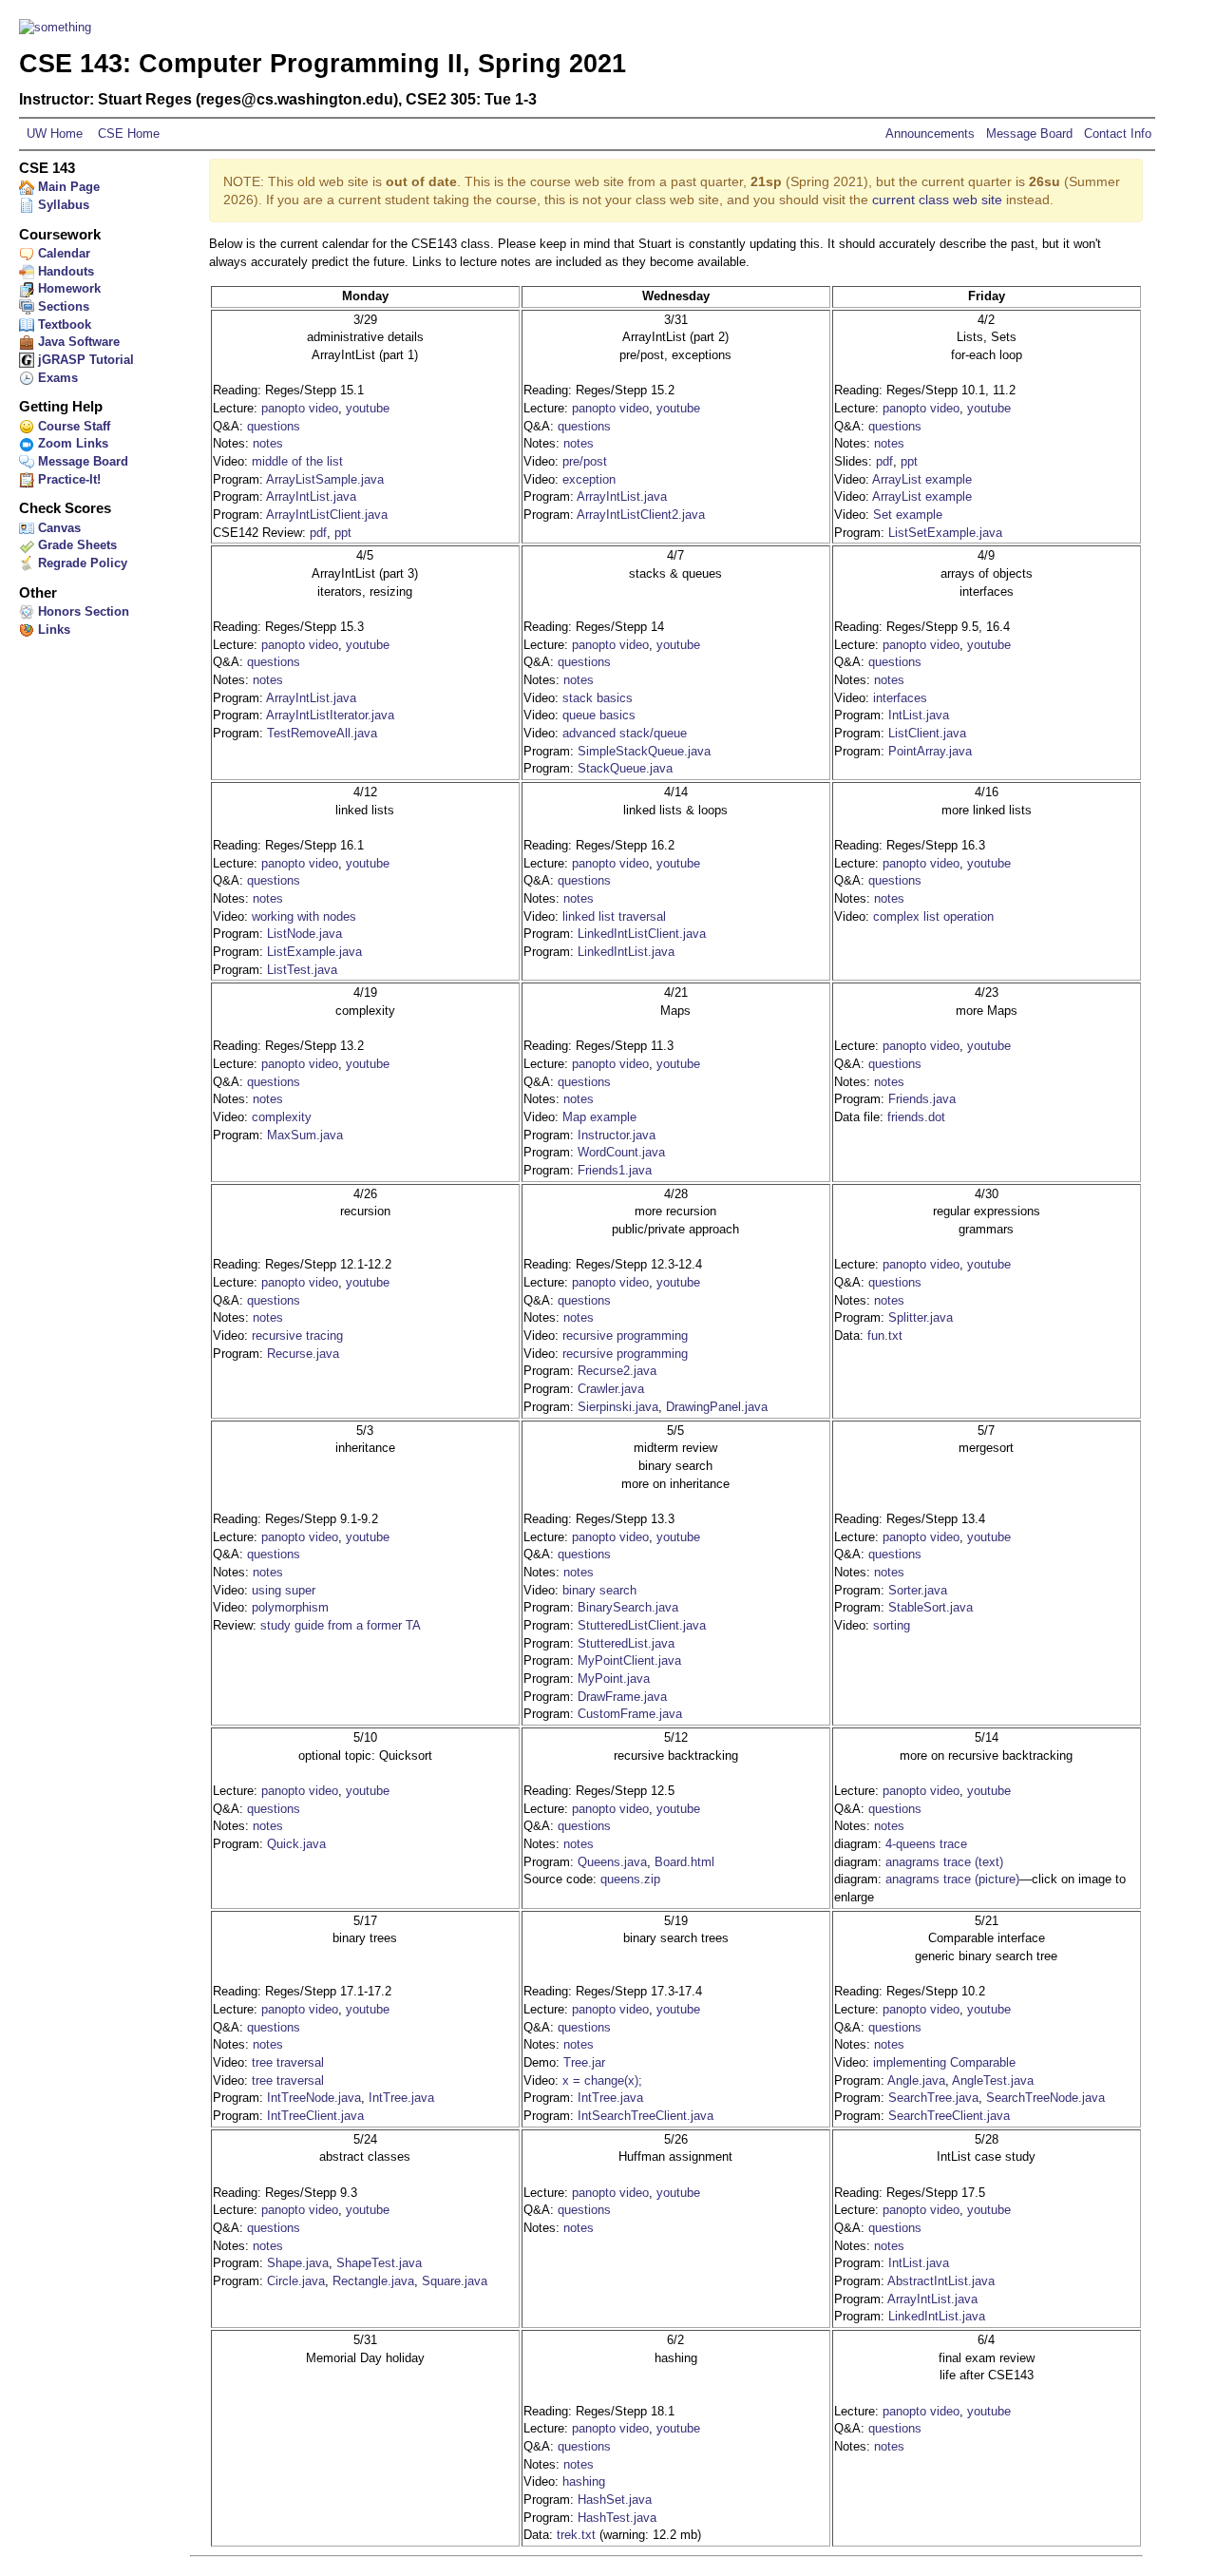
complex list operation (933, 916)
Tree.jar (584, 2062)
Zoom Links (71, 443)
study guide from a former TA (341, 1625)
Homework (67, 288)
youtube (368, 408)
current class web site (937, 200)
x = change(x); (602, 2080)
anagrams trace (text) (944, 1862)
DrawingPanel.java (717, 1407)
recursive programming (625, 1336)
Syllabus (62, 205)
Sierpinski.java (618, 1407)
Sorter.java (918, 1590)
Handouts (64, 271)
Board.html (684, 1862)
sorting (892, 1625)
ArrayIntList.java (311, 496)
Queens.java (612, 1862)
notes (268, 443)
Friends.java (922, 1099)
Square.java (455, 2281)
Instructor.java (617, 1135)
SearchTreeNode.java (1045, 2098)
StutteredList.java (626, 1643)
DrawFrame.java (622, 1697)
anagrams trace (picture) (952, 1879)
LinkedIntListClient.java (642, 934)
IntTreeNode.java (314, 2098)
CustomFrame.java (630, 1714)
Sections (62, 306)
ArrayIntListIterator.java (330, 715)
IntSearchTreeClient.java (646, 2116)
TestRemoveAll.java (322, 733)
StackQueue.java (625, 768)
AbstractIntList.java (941, 2281)
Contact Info (1116, 134)
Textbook (63, 324)
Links (52, 630)
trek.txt (576, 2535)
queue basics (599, 715)
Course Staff (72, 426)
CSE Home (127, 134)
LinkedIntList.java (626, 952)
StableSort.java (931, 1607)
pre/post (585, 461)
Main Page (67, 187)
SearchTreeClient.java (949, 2116)
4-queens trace (926, 1844)
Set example (908, 515)
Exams (56, 378)
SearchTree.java (933, 2098)
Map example (599, 1117)
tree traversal (288, 2062)
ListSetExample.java (945, 533)
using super (284, 1590)
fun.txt (885, 1336)
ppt (343, 533)
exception (589, 479)
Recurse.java (303, 1354)
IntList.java (919, 715)
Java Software (77, 342)
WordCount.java (621, 1152)
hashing (584, 2481)
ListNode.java (304, 934)
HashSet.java (615, 2500)
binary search (599, 1590)
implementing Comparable (944, 2062)
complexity (282, 1117)
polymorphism (290, 1607)
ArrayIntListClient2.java (641, 515)
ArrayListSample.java (325, 479)
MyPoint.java (614, 1679)
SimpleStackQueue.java (644, 751)
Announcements (932, 134)
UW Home (55, 134)
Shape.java (298, 2263)
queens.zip (630, 1879)
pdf (318, 533)
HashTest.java (617, 2518)
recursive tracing (297, 1336)
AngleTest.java (993, 2080)
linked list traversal (614, 916)
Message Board (1029, 134)
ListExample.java (314, 952)
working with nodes (304, 916)
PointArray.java (930, 751)
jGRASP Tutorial (84, 360)
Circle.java (296, 2281)
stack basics (598, 698)
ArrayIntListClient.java (327, 515)
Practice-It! (67, 479)
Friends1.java (615, 1170)
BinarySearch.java (628, 1607)
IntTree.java (401, 2098)
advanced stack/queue (625, 733)
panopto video (300, 408)
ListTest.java (302, 970)
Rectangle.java (373, 2281)
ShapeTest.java (379, 2263)
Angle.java (916, 2080)
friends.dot (916, 1117)
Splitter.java (921, 1317)
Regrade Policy (81, 563)
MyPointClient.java (629, 1660)
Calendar (62, 253)
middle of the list (297, 461)
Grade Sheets (76, 545)
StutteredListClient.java (642, 1625)
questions (274, 426)
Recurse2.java (617, 1371)
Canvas (57, 528)
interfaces (900, 698)
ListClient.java (927, 733)
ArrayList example (922, 479)
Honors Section (82, 611)
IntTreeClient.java (315, 2116)
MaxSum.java (305, 1135)
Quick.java (296, 1844)
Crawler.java (611, 1389)
